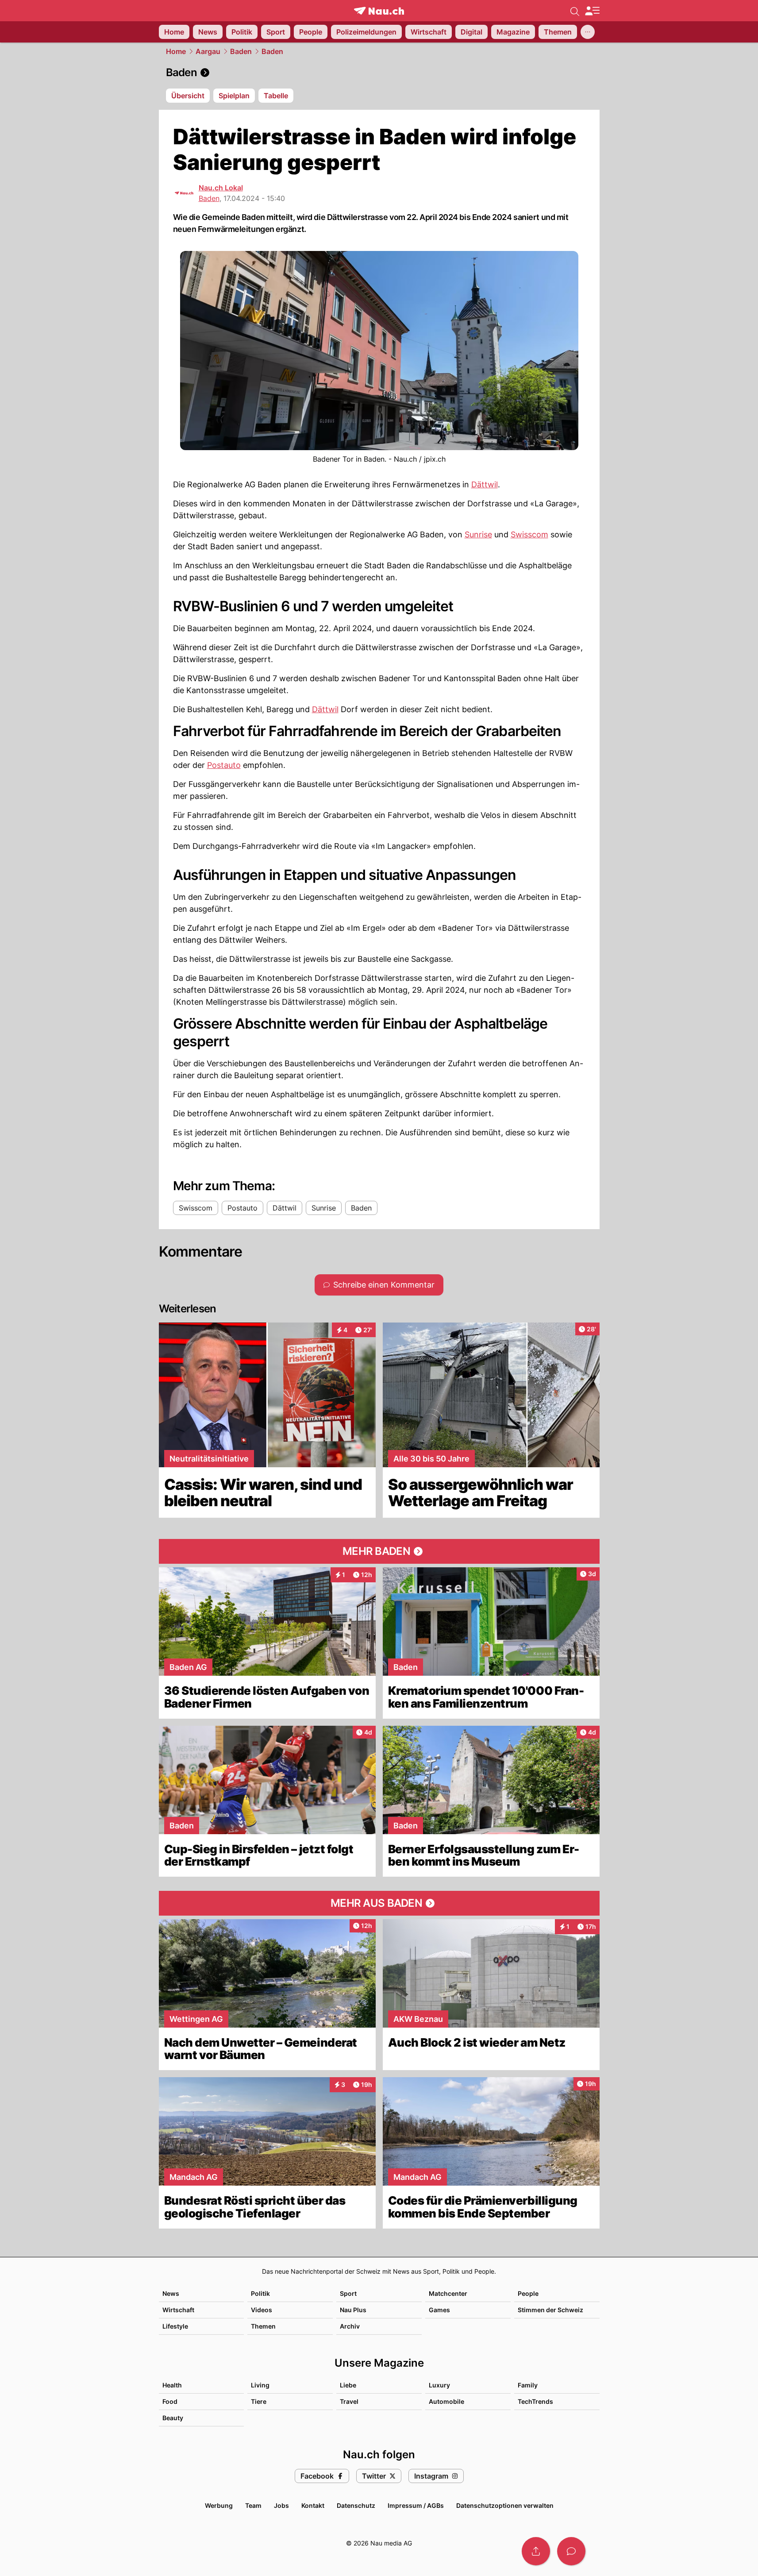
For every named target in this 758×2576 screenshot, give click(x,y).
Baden (241, 51)
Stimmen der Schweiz (550, 2310)
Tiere (259, 2401)
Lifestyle (175, 2326)
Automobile (446, 2401)
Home (176, 51)
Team (253, 2505)
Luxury (439, 2385)
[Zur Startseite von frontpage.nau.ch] (379, 11)
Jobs (281, 2505)
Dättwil (485, 484)
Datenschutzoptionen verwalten (505, 2505)
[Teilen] (536, 2551)
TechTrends (535, 2401)
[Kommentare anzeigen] (571, 2551)
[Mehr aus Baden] (379, 1903)
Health (172, 2385)
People (528, 2293)
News (171, 2293)
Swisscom (529, 534)
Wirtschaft (178, 2310)
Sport (348, 2293)
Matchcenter (448, 2293)
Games (439, 2310)
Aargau (208, 51)
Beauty (173, 2418)
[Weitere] (588, 32)
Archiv (350, 2326)
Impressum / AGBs (416, 2505)
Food (170, 2401)
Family (528, 2385)
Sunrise (478, 534)
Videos (262, 2310)
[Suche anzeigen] (575, 11)
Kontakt (313, 2505)
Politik (260, 2293)
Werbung (219, 2505)
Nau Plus (353, 2310)
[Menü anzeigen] (592, 11)
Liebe (348, 2385)
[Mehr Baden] (379, 1551)
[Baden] (379, 73)
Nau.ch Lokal (221, 188)
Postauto (224, 765)
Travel (349, 2401)
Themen (263, 2326)
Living (260, 2385)
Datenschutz (356, 2505)
